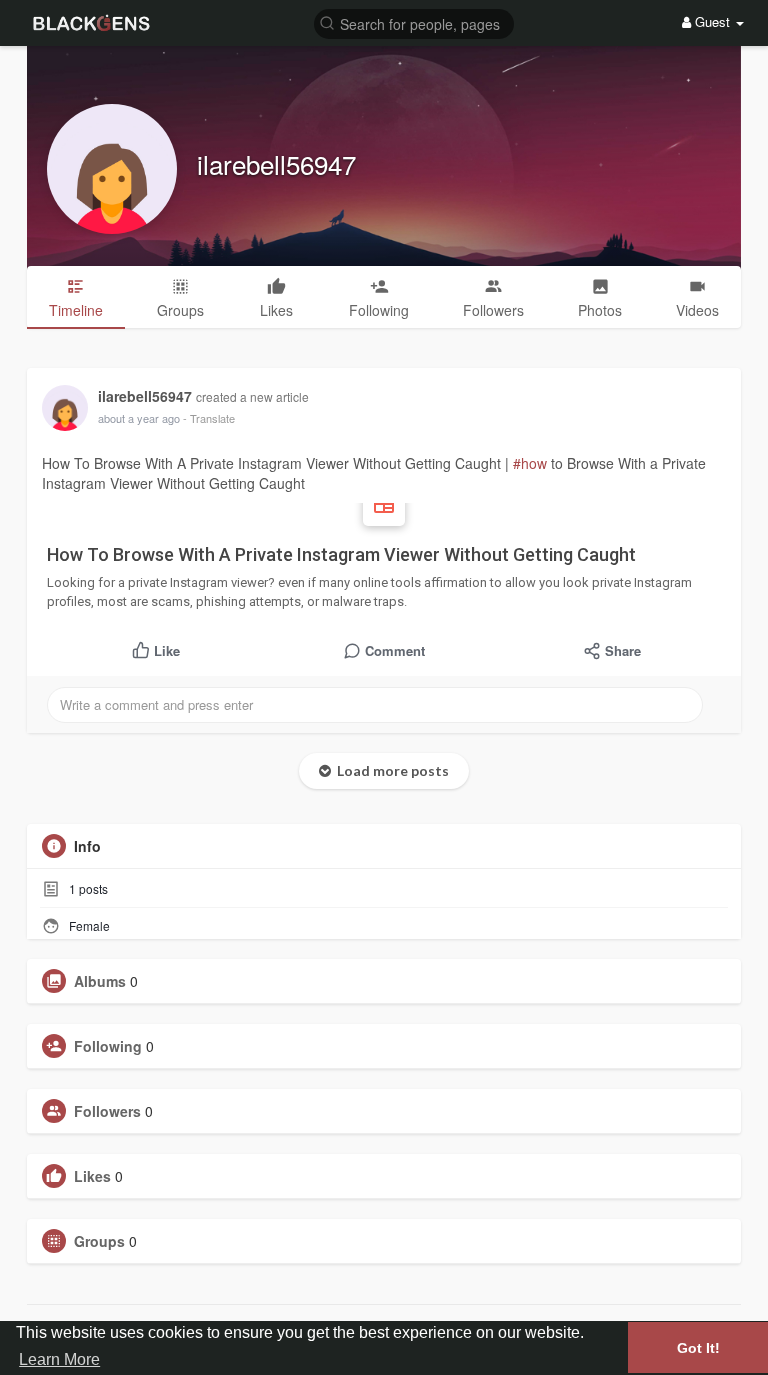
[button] (414, 22)
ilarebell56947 (276, 163)
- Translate (209, 418)
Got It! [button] (698, 1348)
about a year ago (139, 418)
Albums (100, 981)
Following (108, 1046)
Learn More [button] (59, 1359)
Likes (92, 1176)
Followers (107, 1111)
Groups (99, 1241)
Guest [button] (712, 21)
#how (530, 463)
